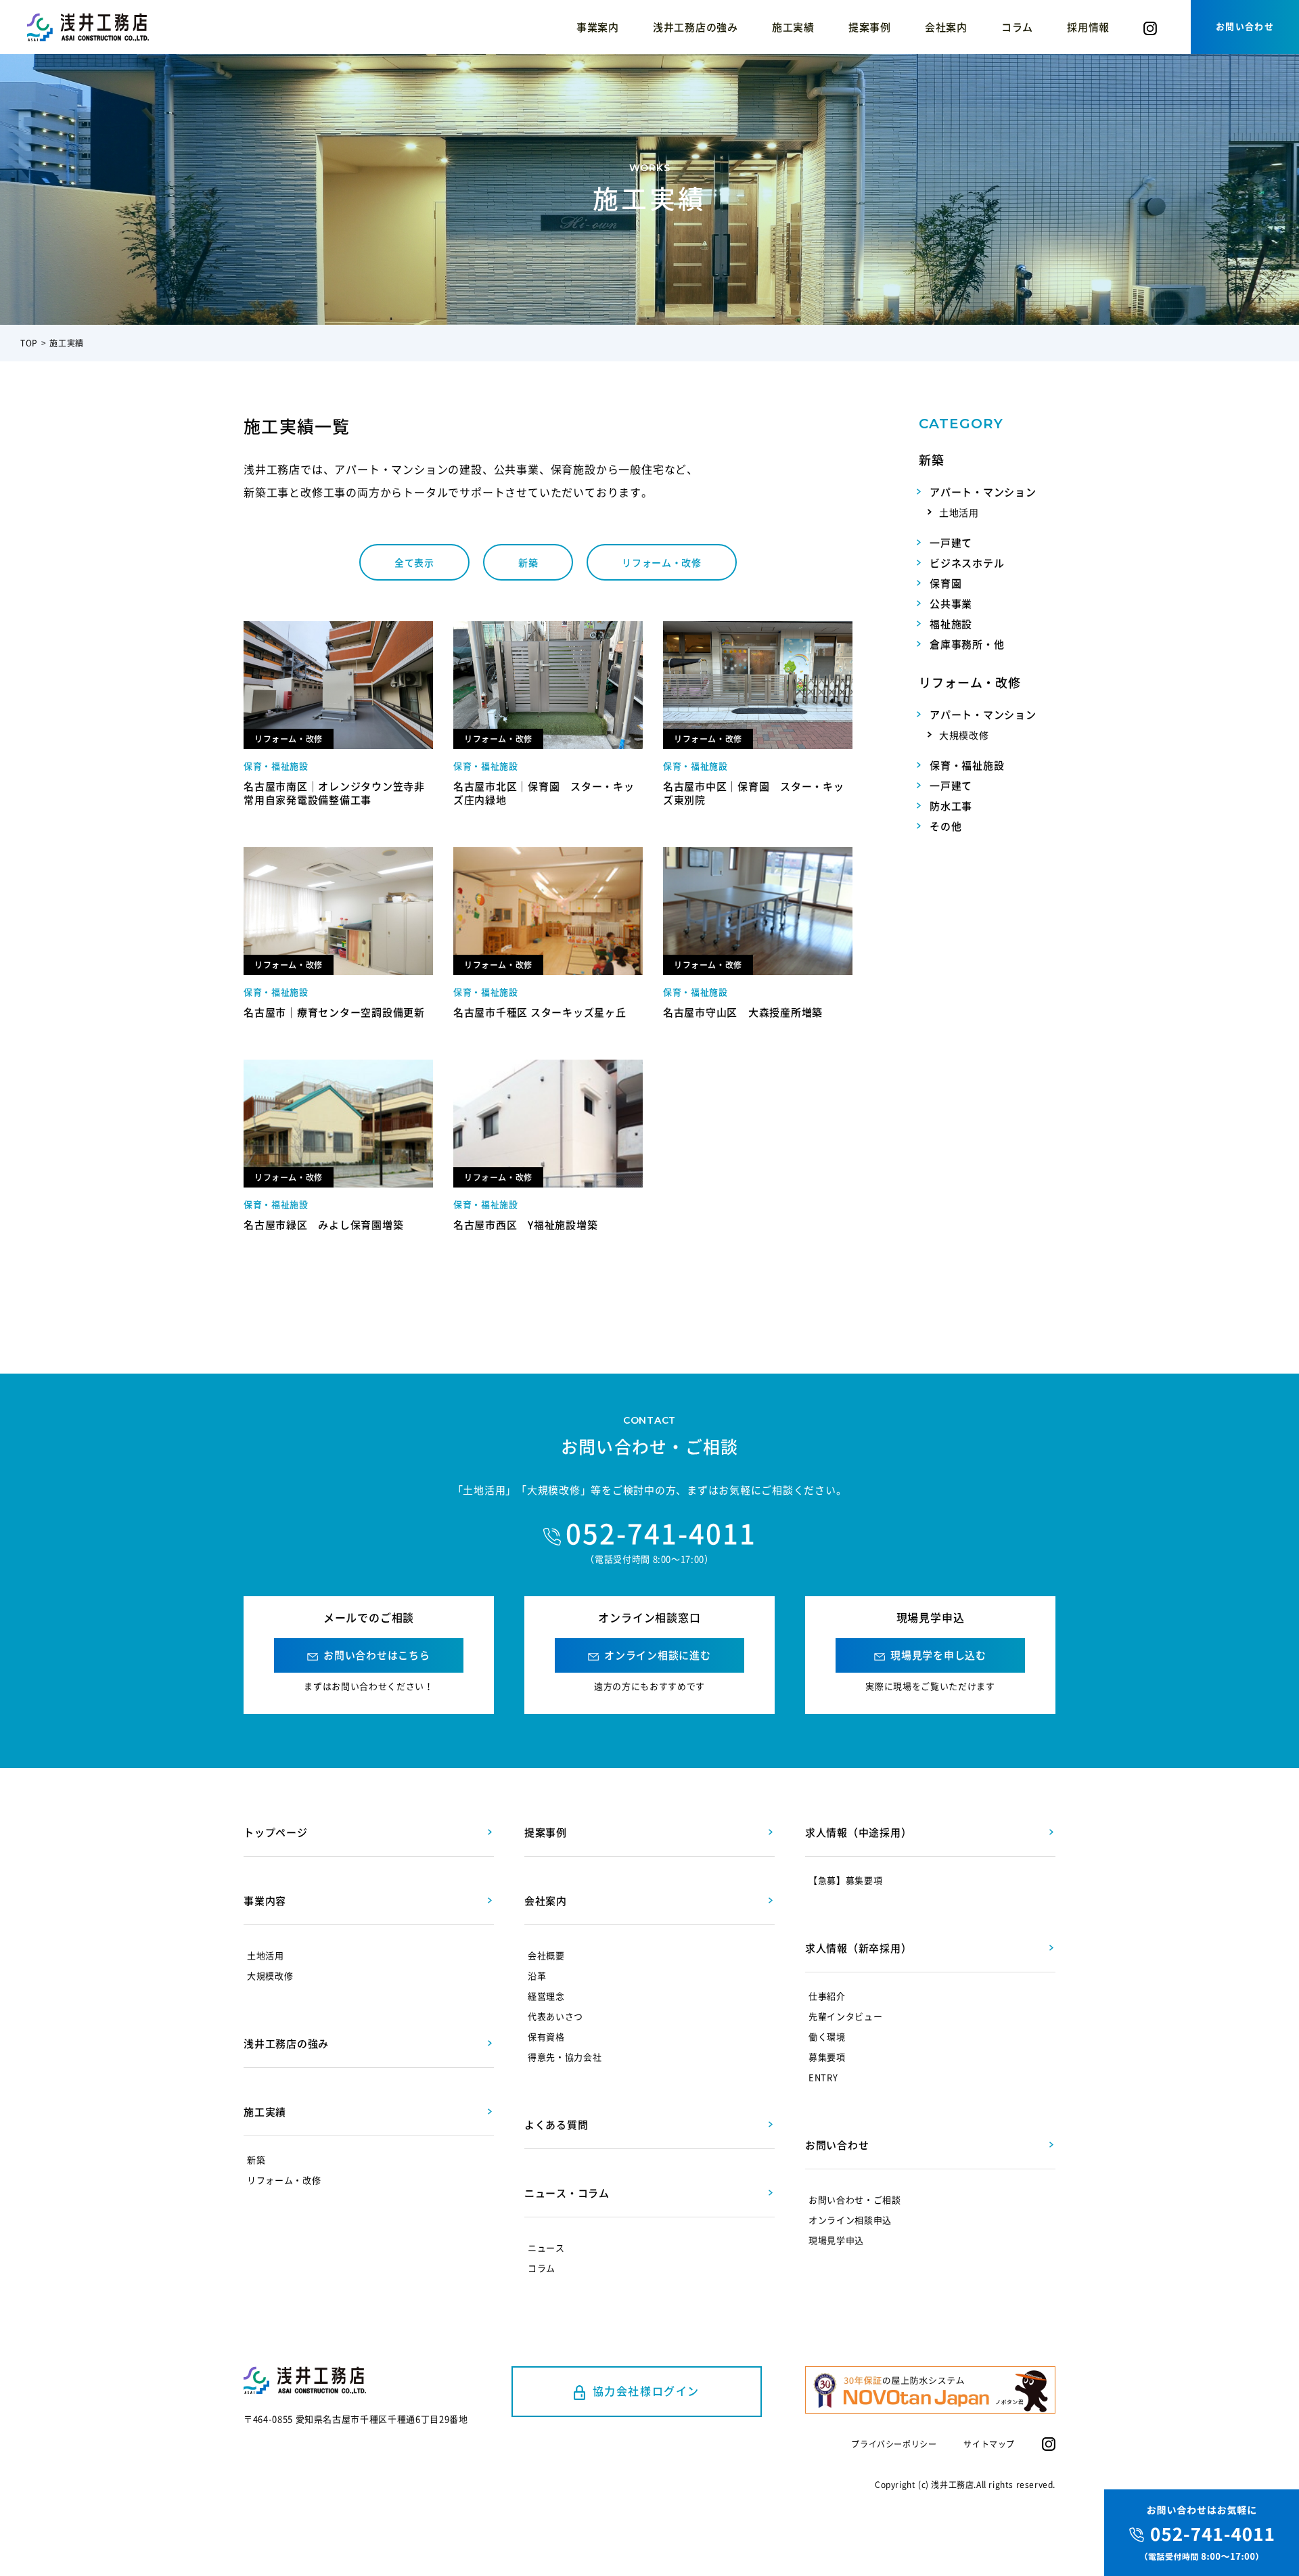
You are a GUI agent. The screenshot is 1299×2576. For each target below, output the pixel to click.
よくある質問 (556, 2125)
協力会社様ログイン (646, 2391)
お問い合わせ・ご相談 (855, 2199)
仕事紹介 (827, 1996)
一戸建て (951, 543)
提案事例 (870, 27)
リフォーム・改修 (662, 562)
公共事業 (951, 604)
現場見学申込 (836, 2240)
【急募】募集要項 (845, 1880)
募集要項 (827, 2057)
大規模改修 (964, 735)
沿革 (537, 1975)
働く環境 (827, 2036)
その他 (945, 826)
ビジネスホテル (967, 563)
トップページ (276, 1832)
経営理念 (546, 1996)
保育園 (945, 583)
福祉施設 (951, 624)
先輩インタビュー (845, 2016)
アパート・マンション (983, 492)
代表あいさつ (555, 2016)
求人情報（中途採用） (859, 1832)
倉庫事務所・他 (967, 644)
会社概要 (546, 1955)
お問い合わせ (1245, 26)
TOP (29, 343)
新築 (528, 562)
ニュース (546, 2247)
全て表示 (414, 562)
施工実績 (793, 27)
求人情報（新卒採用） (859, 1948)
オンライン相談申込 (850, 2220)
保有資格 (546, 2036)
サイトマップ (989, 2444)
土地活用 (959, 512)
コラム (1017, 27)
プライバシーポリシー (894, 2444)
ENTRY (823, 2077)
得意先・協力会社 (565, 2057)
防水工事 (951, 806)
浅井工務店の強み (696, 27)
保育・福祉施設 (967, 765)
